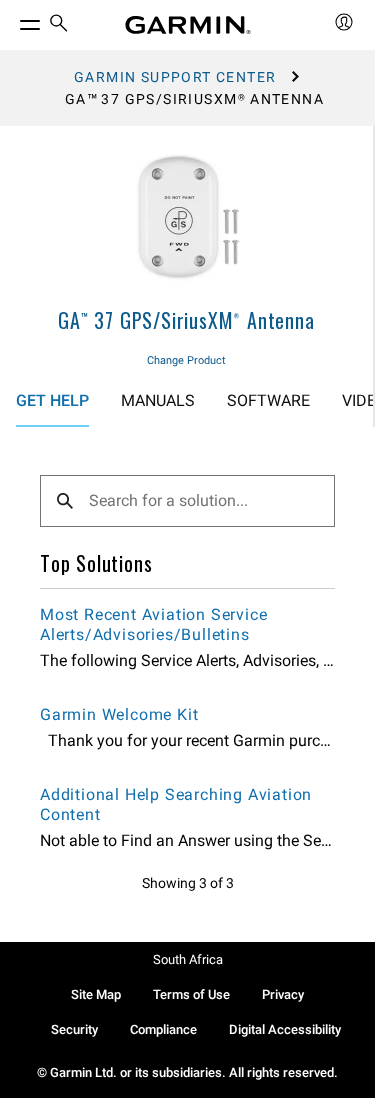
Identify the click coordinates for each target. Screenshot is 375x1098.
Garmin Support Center (175, 77)
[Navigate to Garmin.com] (188, 25)
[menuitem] (59, 25)
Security (74, 1029)
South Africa (188, 959)
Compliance (163, 1029)
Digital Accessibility (285, 1029)
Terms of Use (191, 994)
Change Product (186, 360)
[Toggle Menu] (12, 20)
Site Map (96, 994)
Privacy (283, 994)
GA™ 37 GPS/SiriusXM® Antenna (186, 320)
